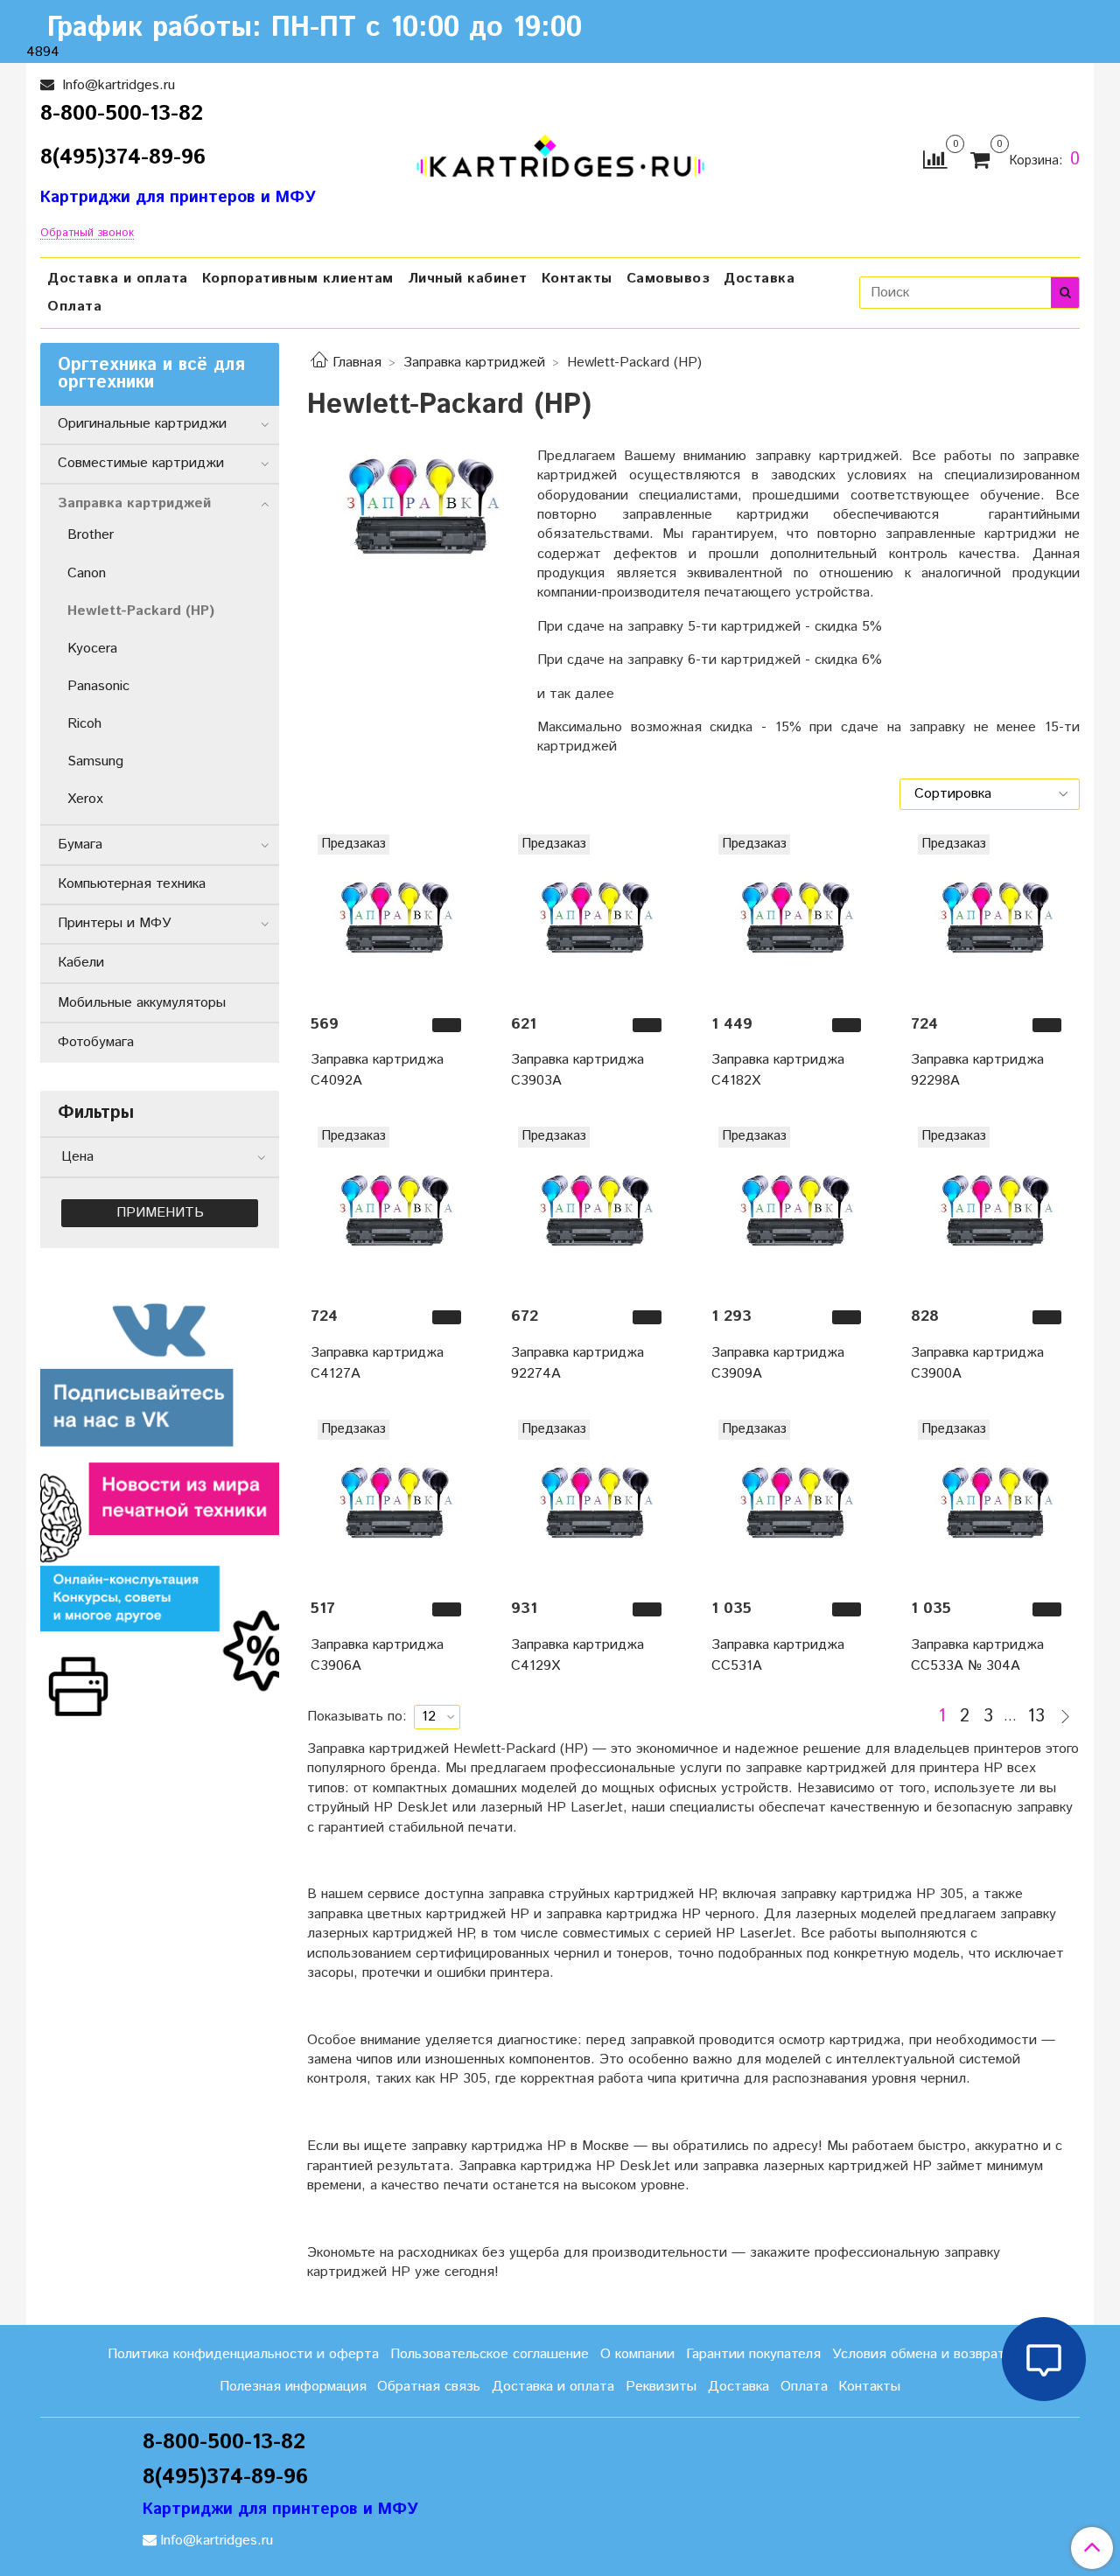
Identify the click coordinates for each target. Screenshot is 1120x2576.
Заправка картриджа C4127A (377, 1363)
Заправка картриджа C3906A (377, 1655)
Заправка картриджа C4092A (377, 1070)
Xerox (85, 799)
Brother (91, 535)
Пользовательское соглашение (490, 2354)
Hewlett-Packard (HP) (141, 611)
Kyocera (92, 649)
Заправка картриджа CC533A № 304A (977, 1655)
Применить (160, 1213)
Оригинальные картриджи (142, 424)
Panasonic (98, 686)
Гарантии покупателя (753, 2354)
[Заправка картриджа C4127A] (393, 1209)
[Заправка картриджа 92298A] (994, 917)
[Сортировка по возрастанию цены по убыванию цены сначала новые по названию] (990, 794)
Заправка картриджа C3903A (577, 1070)
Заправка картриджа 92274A (577, 1363)
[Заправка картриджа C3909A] (794, 1209)
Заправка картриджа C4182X (778, 1070)
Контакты (577, 279)
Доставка (759, 279)
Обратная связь (429, 2387)
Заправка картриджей (474, 363)
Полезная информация (293, 2387)
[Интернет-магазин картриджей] (560, 156)
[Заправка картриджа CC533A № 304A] (994, 1502)
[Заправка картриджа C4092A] (393, 917)
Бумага (80, 845)
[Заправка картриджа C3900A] (994, 1209)
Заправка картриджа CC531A (778, 1655)
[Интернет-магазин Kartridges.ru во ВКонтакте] (160, 1497)
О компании (637, 2354)
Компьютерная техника (132, 884)
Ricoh (84, 724)
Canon (87, 573)
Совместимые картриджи (141, 463)
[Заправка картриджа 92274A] (594, 1209)
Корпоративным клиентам (298, 279)
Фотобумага (96, 1042)
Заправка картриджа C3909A (778, 1363)
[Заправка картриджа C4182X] (794, 917)
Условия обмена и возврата (922, 2354)
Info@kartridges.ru (116, 85)
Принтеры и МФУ (115, 923)
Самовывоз (668, 279)
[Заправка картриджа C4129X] (594, 1502)
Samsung (95, 761)
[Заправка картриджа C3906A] (393, 1502)
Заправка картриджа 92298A (977, 1070)
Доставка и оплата (118, 279)
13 (1036, 1717)
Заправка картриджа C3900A (977, 1363)
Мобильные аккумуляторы (142, 1003)
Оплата (74, 307)
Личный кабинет (468, 279)
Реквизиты (661, 2387)
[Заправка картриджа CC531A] (794, 1502)
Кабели (81, 963)
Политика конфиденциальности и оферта (243, 2354)
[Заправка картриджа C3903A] (594, 917)
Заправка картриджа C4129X (577, 1655)
